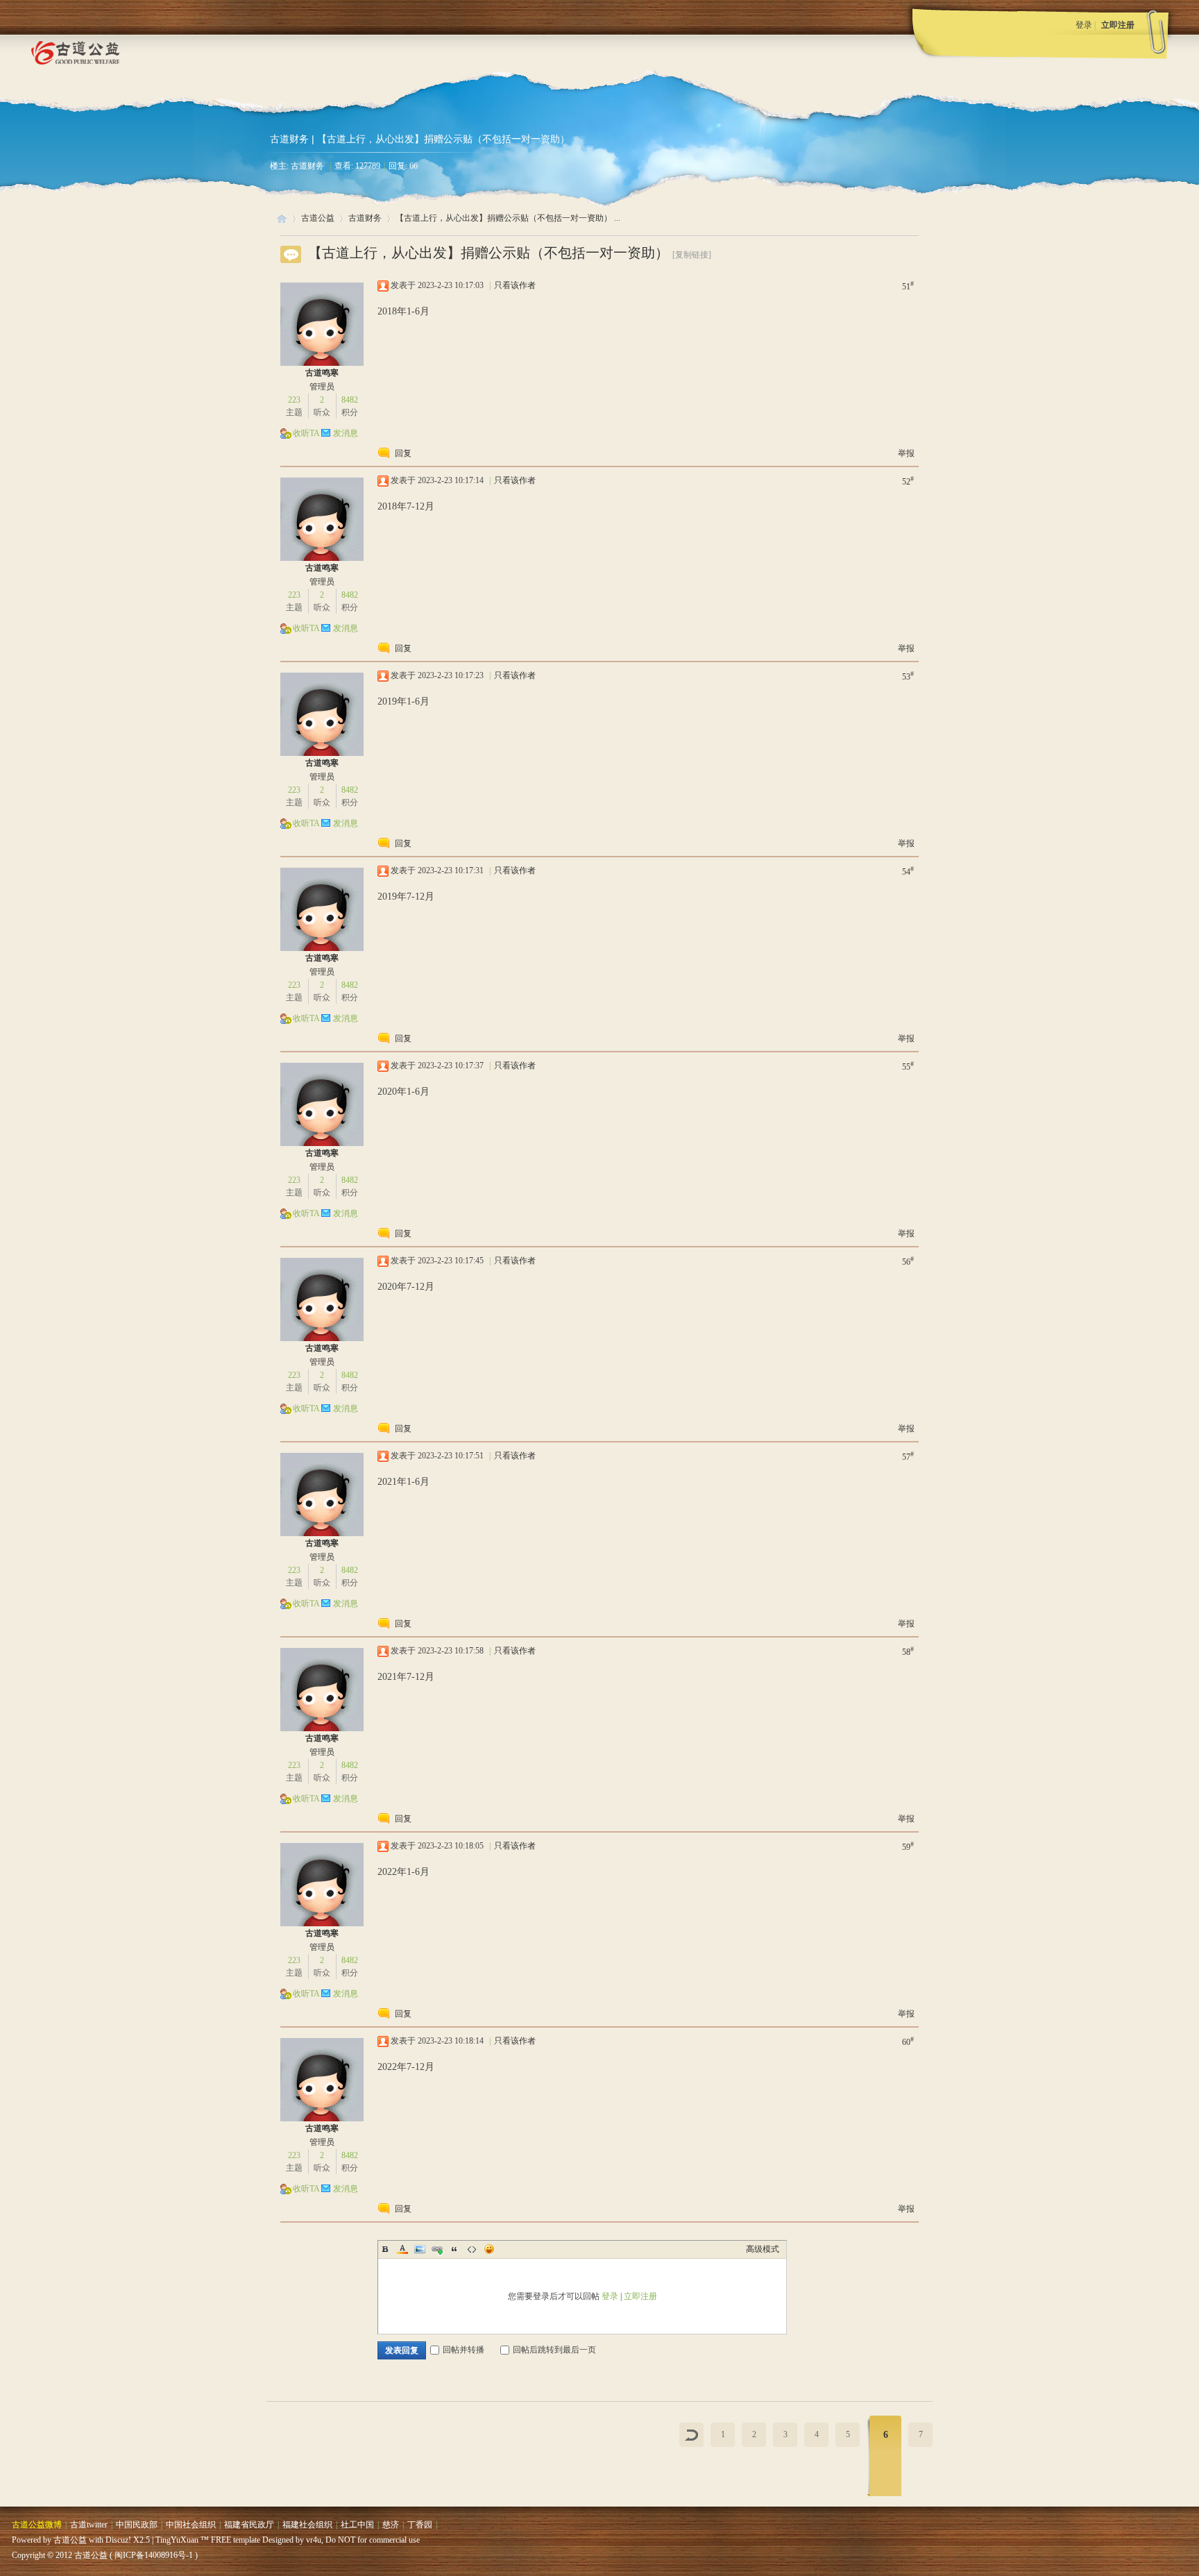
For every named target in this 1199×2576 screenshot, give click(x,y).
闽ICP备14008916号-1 (154, 2555)
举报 (906, 453)
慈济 (391, 2525)
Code (472, 2249)
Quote (454, 2249)
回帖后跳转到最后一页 (554, 2350)
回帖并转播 (464, 2350)
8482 (350, 400)
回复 (403, 453)
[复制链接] (692, 255)
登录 (1084, 25)
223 (294, 400)
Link (437, 2249)
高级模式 (763, 2249)
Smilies (489, 2249)
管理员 (322, 387)
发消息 (346, 433)
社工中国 (357, 2525)
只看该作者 (515, 285)
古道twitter (89, 2525)
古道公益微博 (37, 2525)
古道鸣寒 (322, 373)
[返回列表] (691, 2435)
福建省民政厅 (249, 2525)
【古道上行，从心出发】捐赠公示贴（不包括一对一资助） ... (508, 218)
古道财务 (289, 139)
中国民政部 (137, 2525)
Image (420, 2249)
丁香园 (420, 2525)
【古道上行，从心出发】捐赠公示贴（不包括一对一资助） (488, 253)
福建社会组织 (307, 2525)
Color (402, 2249)
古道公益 (282, 218)
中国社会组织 (191, 2525)
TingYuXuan (177, 2540)
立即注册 (1118, 25)
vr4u (314, 2540)
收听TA (306, 433)
